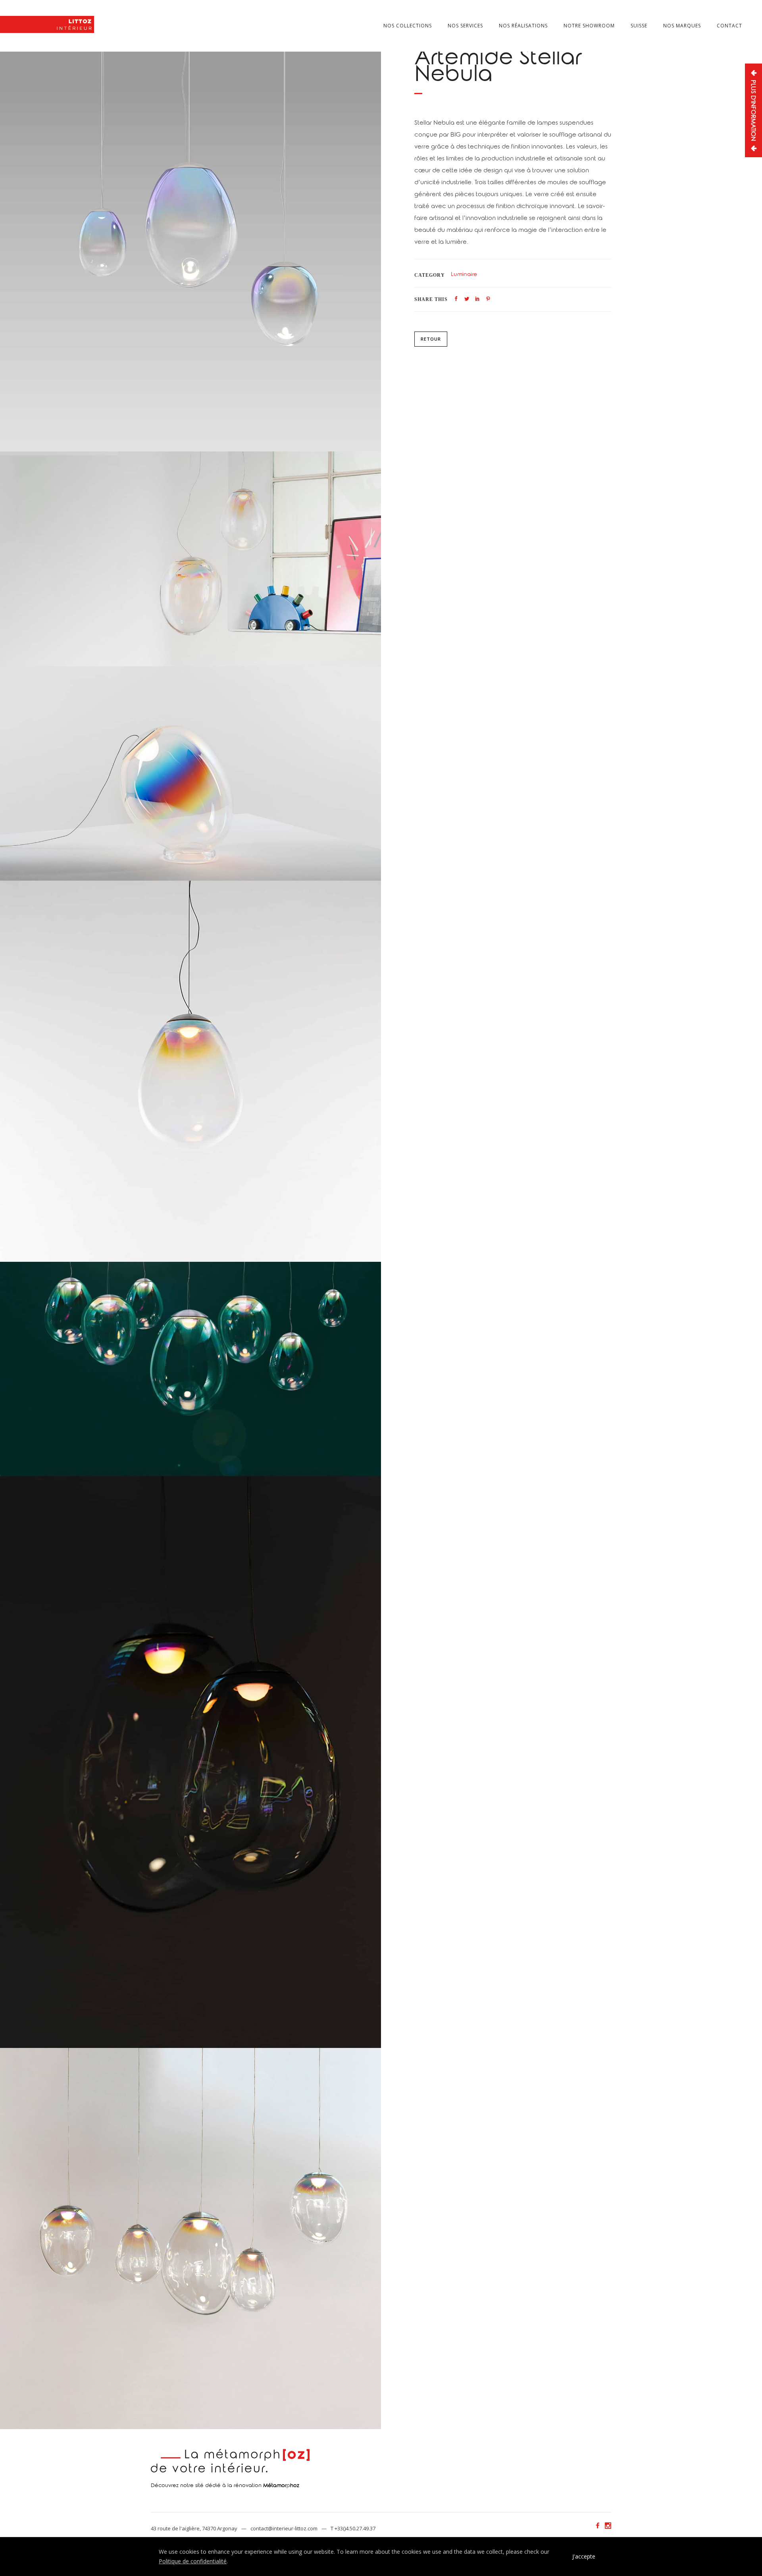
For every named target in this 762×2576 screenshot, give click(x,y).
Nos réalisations (523, 26)
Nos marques (682, 26)
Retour (431, 339)
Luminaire (464, 275)
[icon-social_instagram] (608, 2526)
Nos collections (408, 26)
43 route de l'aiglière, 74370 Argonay (194, 2528)
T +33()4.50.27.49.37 (353, 2528)
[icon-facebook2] (600, 2526)
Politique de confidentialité (193, 2561)
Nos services (465, 26)
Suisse (639, 26)
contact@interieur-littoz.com (284, 2528)
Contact (729, 26)
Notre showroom (589, 26)
